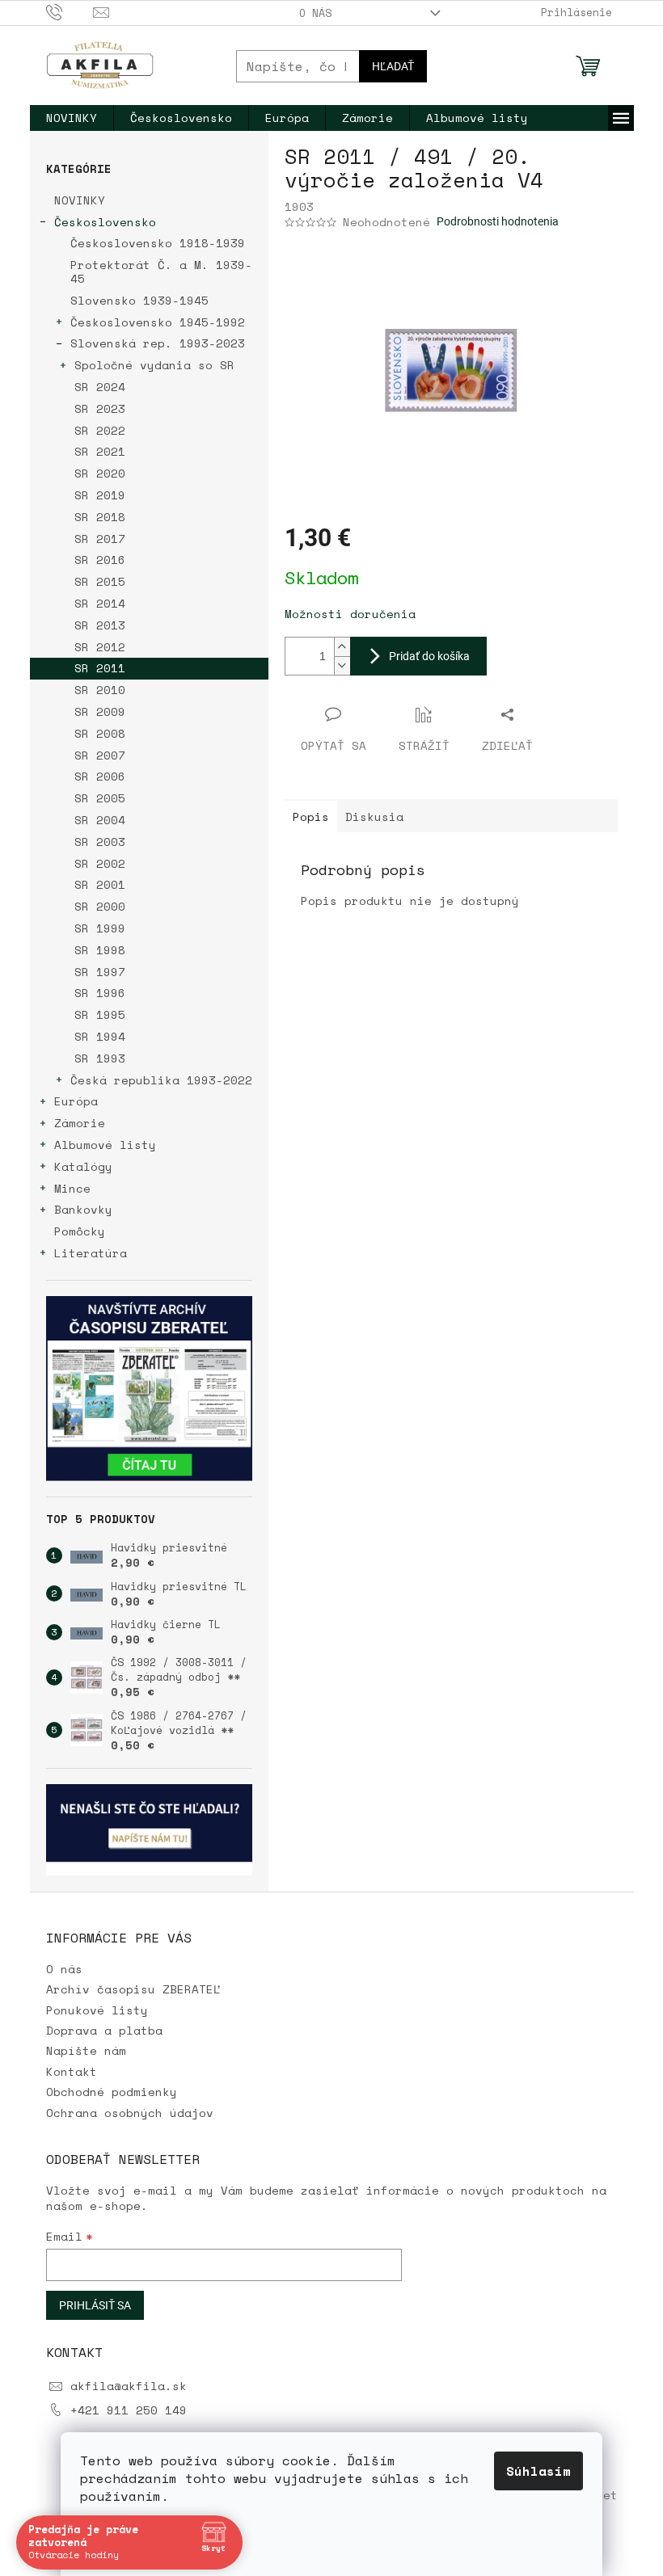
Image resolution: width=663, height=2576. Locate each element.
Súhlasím (533, 2471)
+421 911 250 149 (129, 2410)
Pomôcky (80, 1231)
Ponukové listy (97, 2010)
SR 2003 (100, 842)
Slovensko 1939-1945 (139, 300)
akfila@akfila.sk (129, 2386)
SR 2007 (100, 755)
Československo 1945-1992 (158, 322)
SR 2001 (100, 884)
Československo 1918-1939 (158, 243)
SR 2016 (100, 560)
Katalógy (83, 1166)
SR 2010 (100, 690)
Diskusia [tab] (374, 817)
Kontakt (72, 2071)
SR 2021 (100, 451)
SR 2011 (100, 668)
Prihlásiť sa (95, 2305)
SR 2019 (100, 495)
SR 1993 (100, 1058)
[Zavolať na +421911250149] (70, 11)
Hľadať (393, 66)
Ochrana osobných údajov (130, 2113)
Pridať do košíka (429, 656)
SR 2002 (100, 863)
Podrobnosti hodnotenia (498, 221)
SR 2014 (100, 603)
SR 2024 (100, 387)
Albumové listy (105, 1145)
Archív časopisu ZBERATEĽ (133, 1989)
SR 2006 (100, 776)
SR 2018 (100, 517)
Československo (105, 222)
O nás (315, 13)
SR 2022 (100, 430)
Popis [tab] (311, 817)
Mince (72, 1188)
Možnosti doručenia (350, 614)
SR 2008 (100, 733)
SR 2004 (100, 820)
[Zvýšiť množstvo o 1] (342, 647)
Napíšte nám (86, 2050)
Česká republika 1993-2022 (161, 1080)
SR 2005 (100, 798)
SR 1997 (100, 972)
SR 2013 (100, 625)
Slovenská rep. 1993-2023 (158, 343)
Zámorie (80, 1123)
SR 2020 (100, 473)
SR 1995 (100, 1014)
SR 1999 (100, 928)
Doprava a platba (104, 2030)
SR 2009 (100, 711)
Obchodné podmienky (112, 2092)
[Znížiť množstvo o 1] (342, 665)
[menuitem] (72, 118)
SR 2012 (100, 647)
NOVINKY (80, 200)
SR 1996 (100, 993)
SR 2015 (100, 581)
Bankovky (83, 1209)
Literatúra (91, 1253)
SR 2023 (100, 408)
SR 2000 (100, 906)
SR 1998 (100, 950)
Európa (76, 1101)
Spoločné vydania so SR (154, 365)
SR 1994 (100, 1036)
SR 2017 (100, 539)
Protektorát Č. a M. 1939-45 (161, 271)
